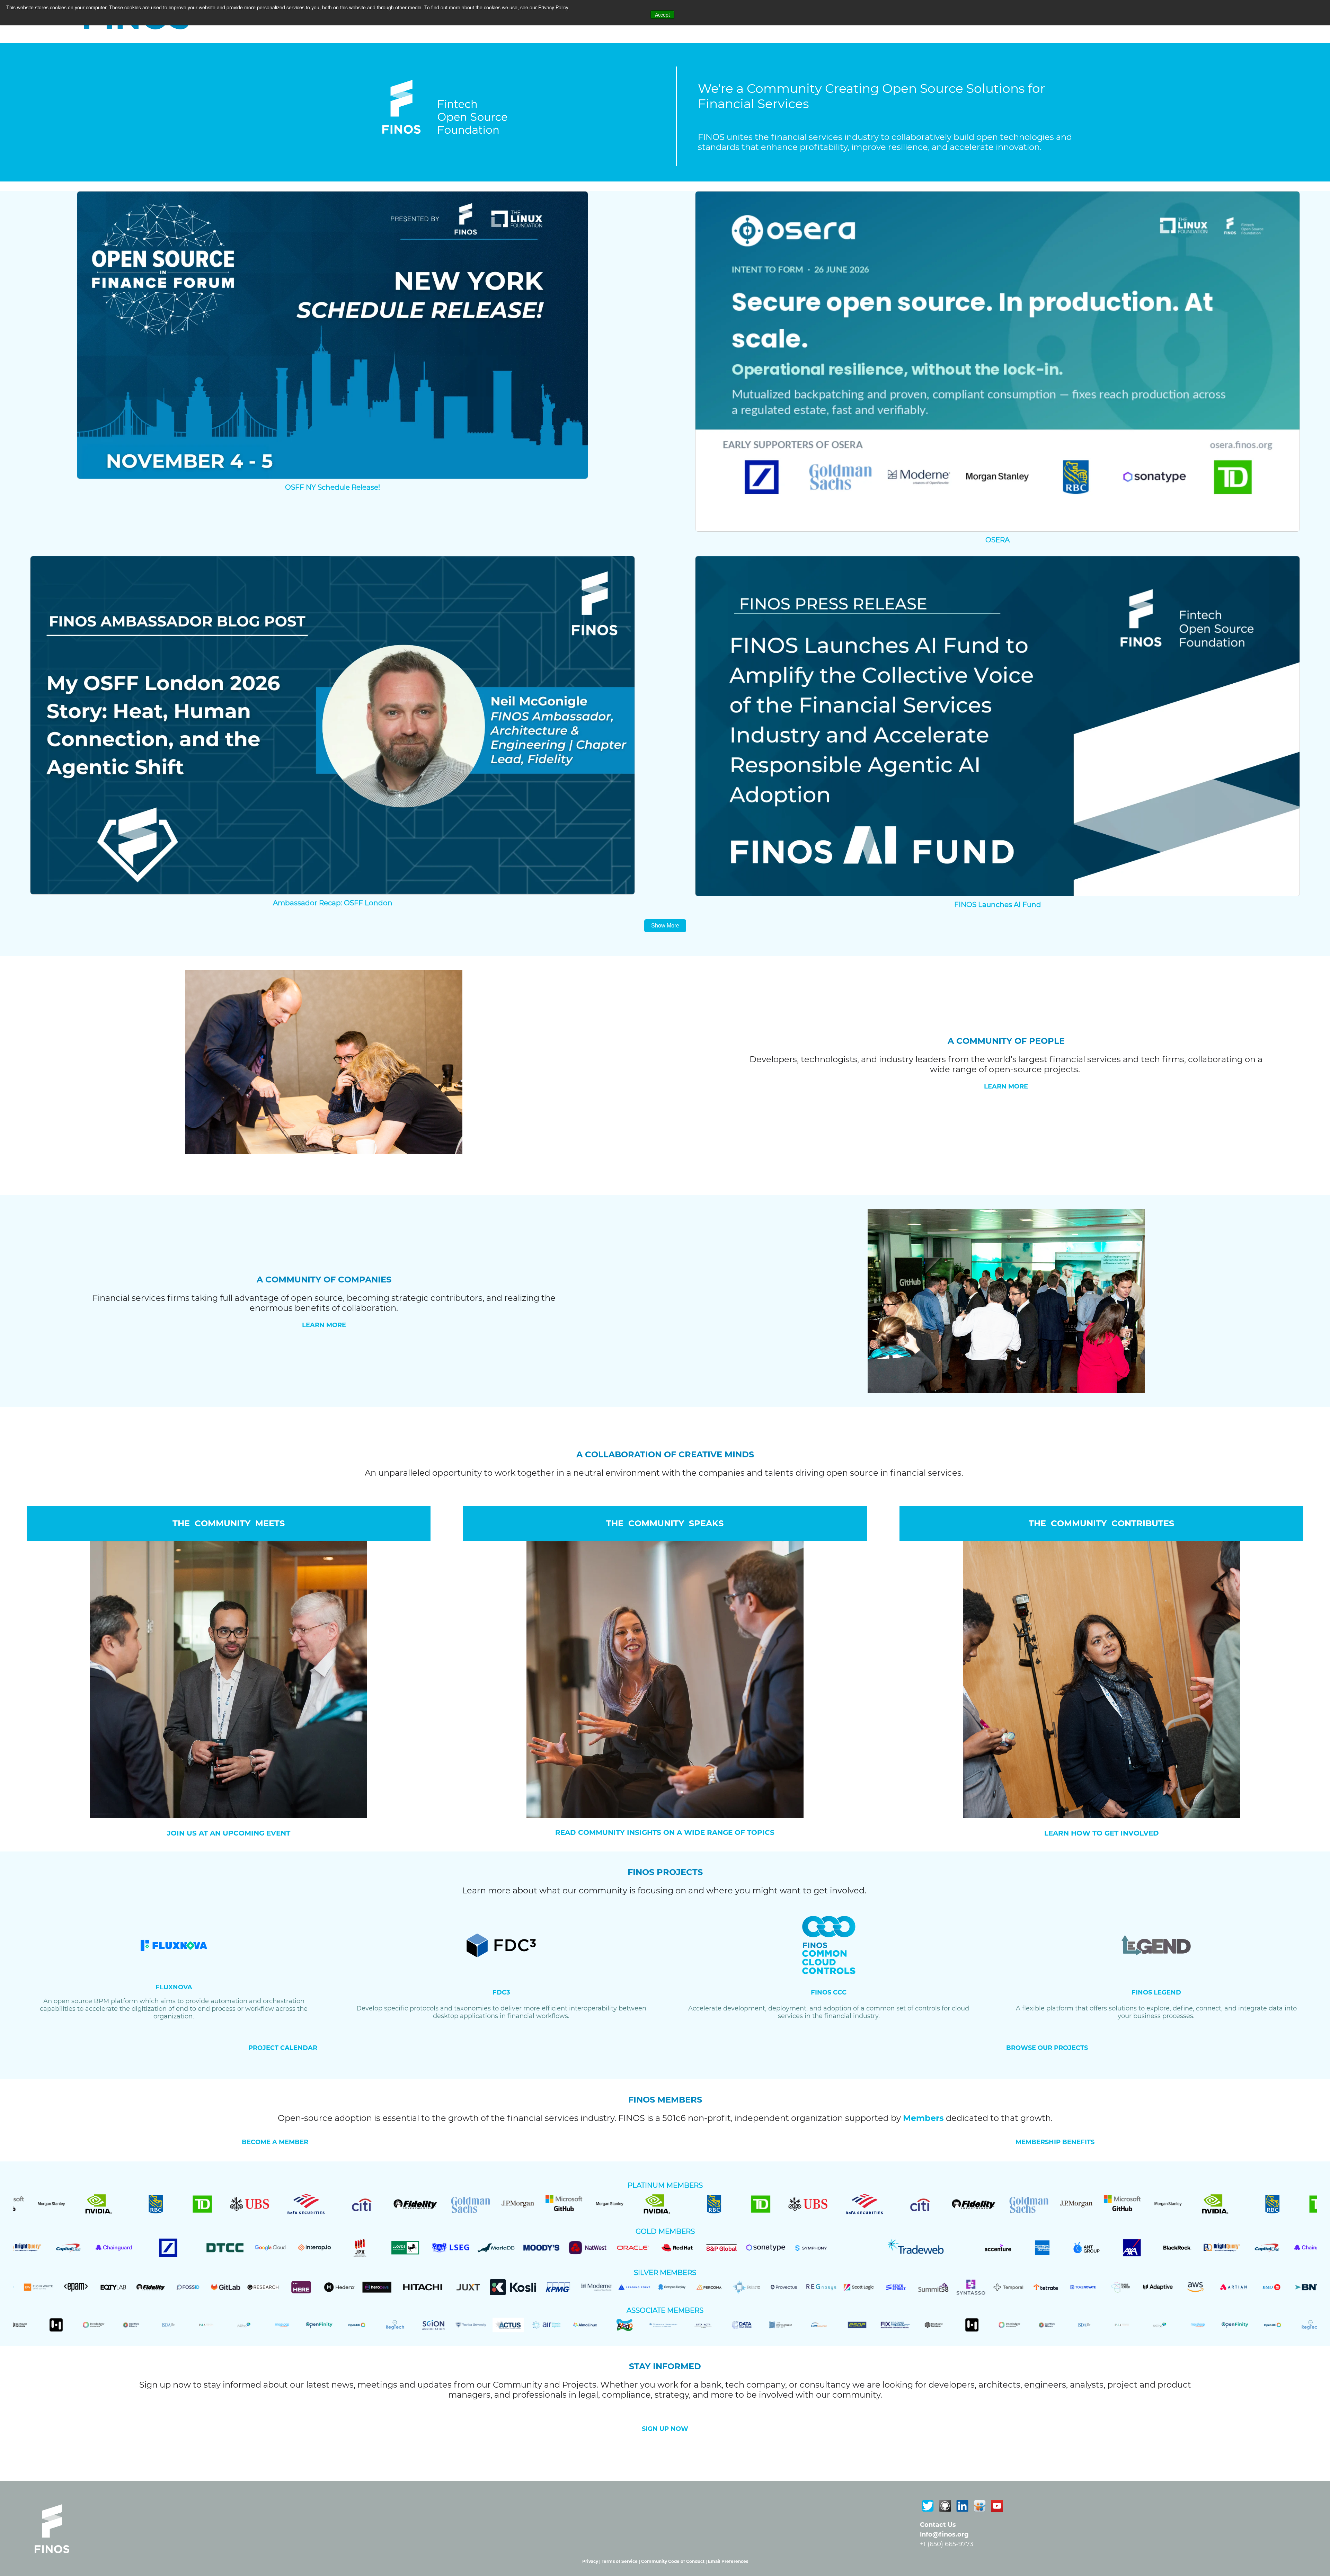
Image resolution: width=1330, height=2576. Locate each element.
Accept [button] (662, 15)
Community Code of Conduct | (675, 2561)
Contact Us (938, 2525)
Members (923, 2118)
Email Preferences (728, 2561)
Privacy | (592, 2561)
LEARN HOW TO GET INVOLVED (1102, 1833)
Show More (665, 926)
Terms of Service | (621, 2561)
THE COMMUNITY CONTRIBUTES (1101, 1523)
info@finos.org (944, 2534)
